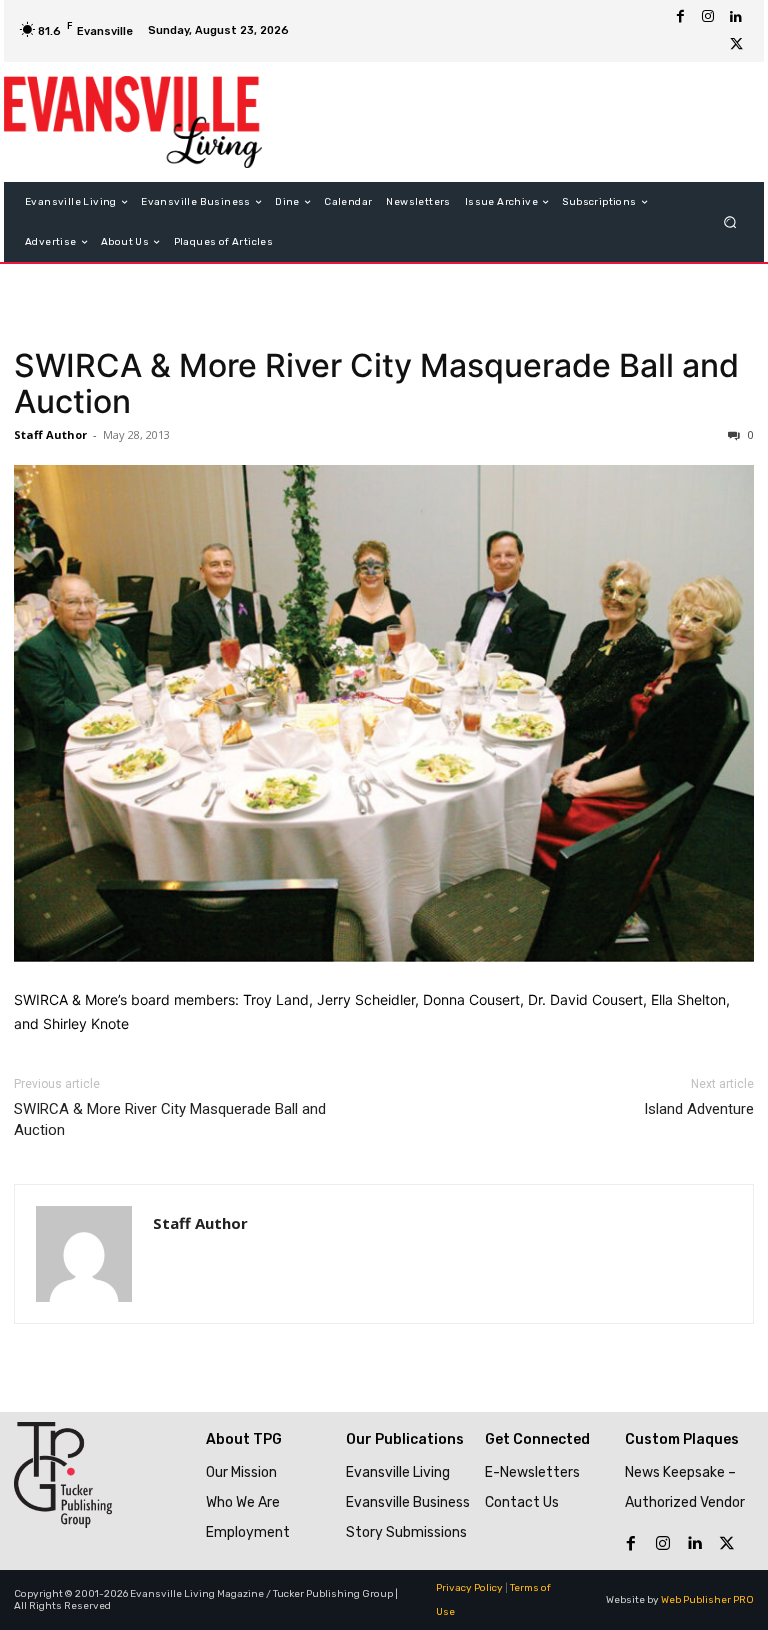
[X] (736, 45)
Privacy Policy (469, 1588)
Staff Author (50, 434)
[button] (730, 222)
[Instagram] (708, 17)
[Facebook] (680, 17)
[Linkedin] (736, 17)
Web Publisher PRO (707, 1600)
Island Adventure (699, 1109)
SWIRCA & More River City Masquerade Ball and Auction (376, 383)
